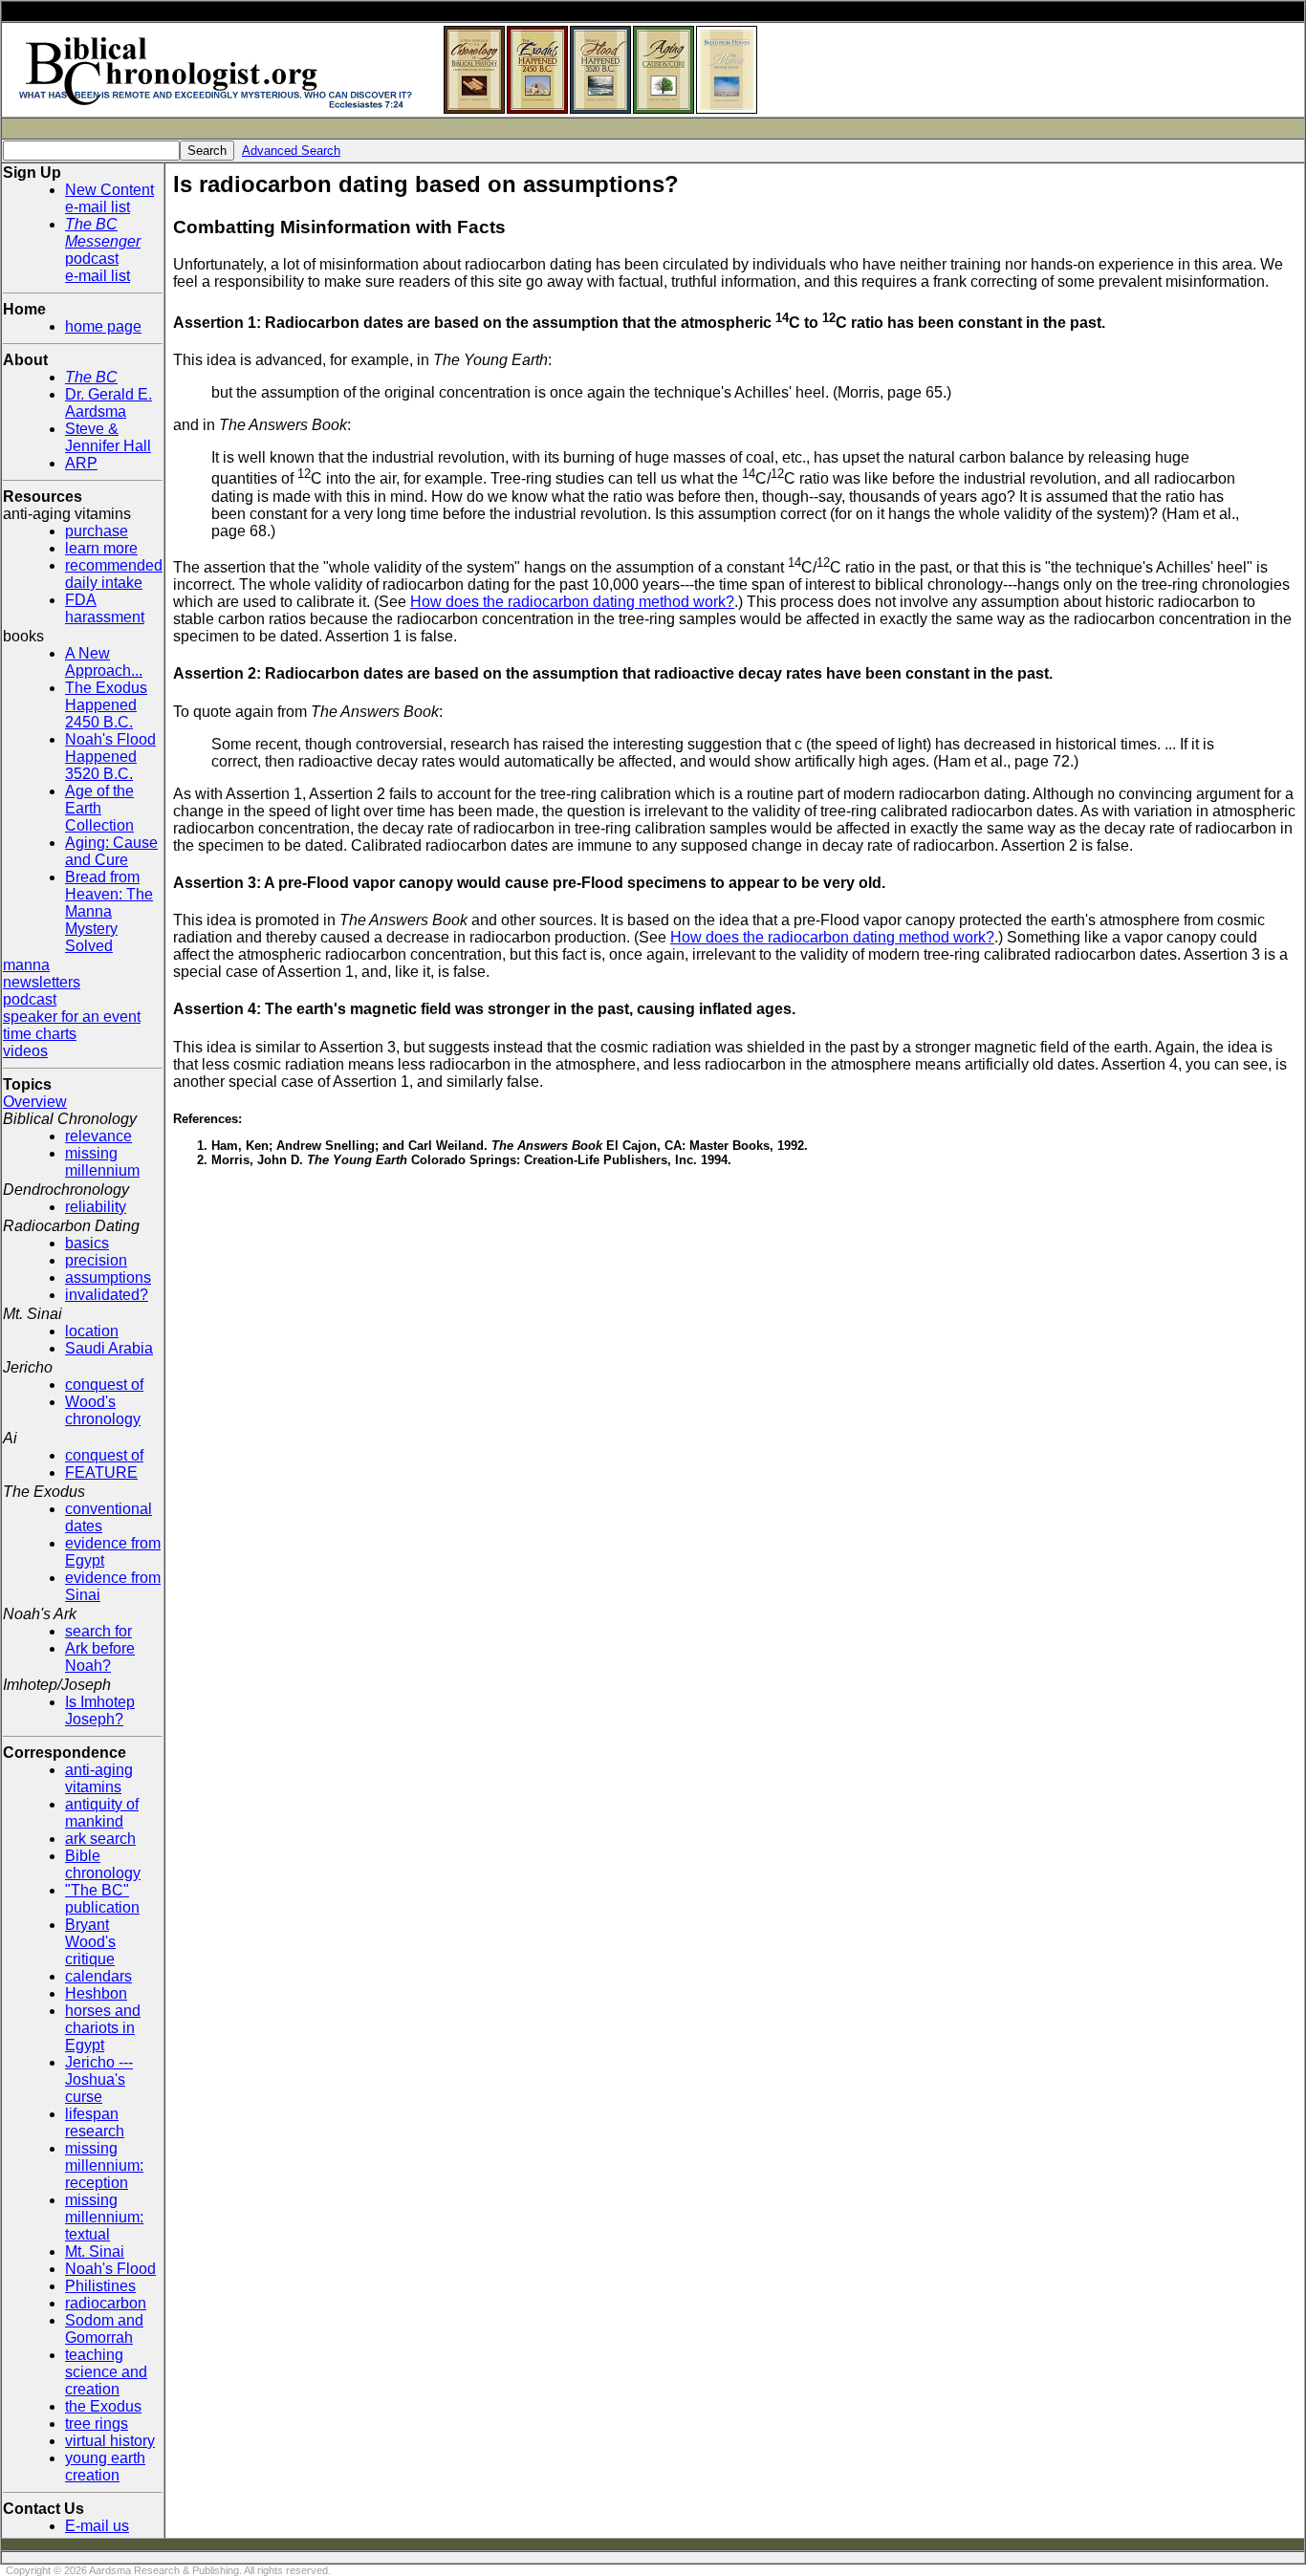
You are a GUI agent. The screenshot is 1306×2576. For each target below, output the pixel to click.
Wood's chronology (103, 1410)
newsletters (42, 982)
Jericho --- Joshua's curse (99, 2079)
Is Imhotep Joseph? (100, 1710)
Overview (35, 1102)
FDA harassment (105, 608)
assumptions (108, 1277)
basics (87, 1243)
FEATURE (101, 1472)
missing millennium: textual (104, 2217)
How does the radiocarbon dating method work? (572, 602)
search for (98, 1631)
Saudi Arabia (109, 1348)
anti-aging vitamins (99, 1778)
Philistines (100, 2286)
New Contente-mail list (109, 198)
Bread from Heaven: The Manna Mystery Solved (109, 911)
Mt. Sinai (95, 2251)
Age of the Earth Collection (99, 808)
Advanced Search (291, 151)
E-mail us (97, 2526)
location (92, 1331)
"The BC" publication (102, 1899)
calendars (98, 1976)
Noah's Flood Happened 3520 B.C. (110, 757)
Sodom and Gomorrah (104, 2329)
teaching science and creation (106, 2372)
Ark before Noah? (100, 1657)
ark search (100, 1839)
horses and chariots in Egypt (103, 2028)
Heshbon (96, 1993)
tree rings (97, 2424)
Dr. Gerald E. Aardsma (109, 403)
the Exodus (103, 2406)
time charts (40, 1034)
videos (25, 1051)
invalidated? (107, 1295)
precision (96, 1260)
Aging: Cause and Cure (111, 851)
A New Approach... (104, 662)
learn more (101, 548)
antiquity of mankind (102, 1813)
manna (26, 965)
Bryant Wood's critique (90, 1942)
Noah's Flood (110, 2269)
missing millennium (102, 1162)
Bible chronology (103, 1864)
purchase (97, 531)
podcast (30, 999)
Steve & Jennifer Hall (108, 437)
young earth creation (105, 2467)
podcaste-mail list (103, 250)
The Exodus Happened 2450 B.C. (106, 705)
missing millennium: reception (104, 2165)
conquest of (104, 1385)
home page (103, 326)
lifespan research (95, 2122)
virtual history (110, 2441)
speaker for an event (72, 1017)
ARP (81, 463)
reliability (96, 1207)
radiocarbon (106, 2303)
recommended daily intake (114, 574)
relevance (98, 1136)
